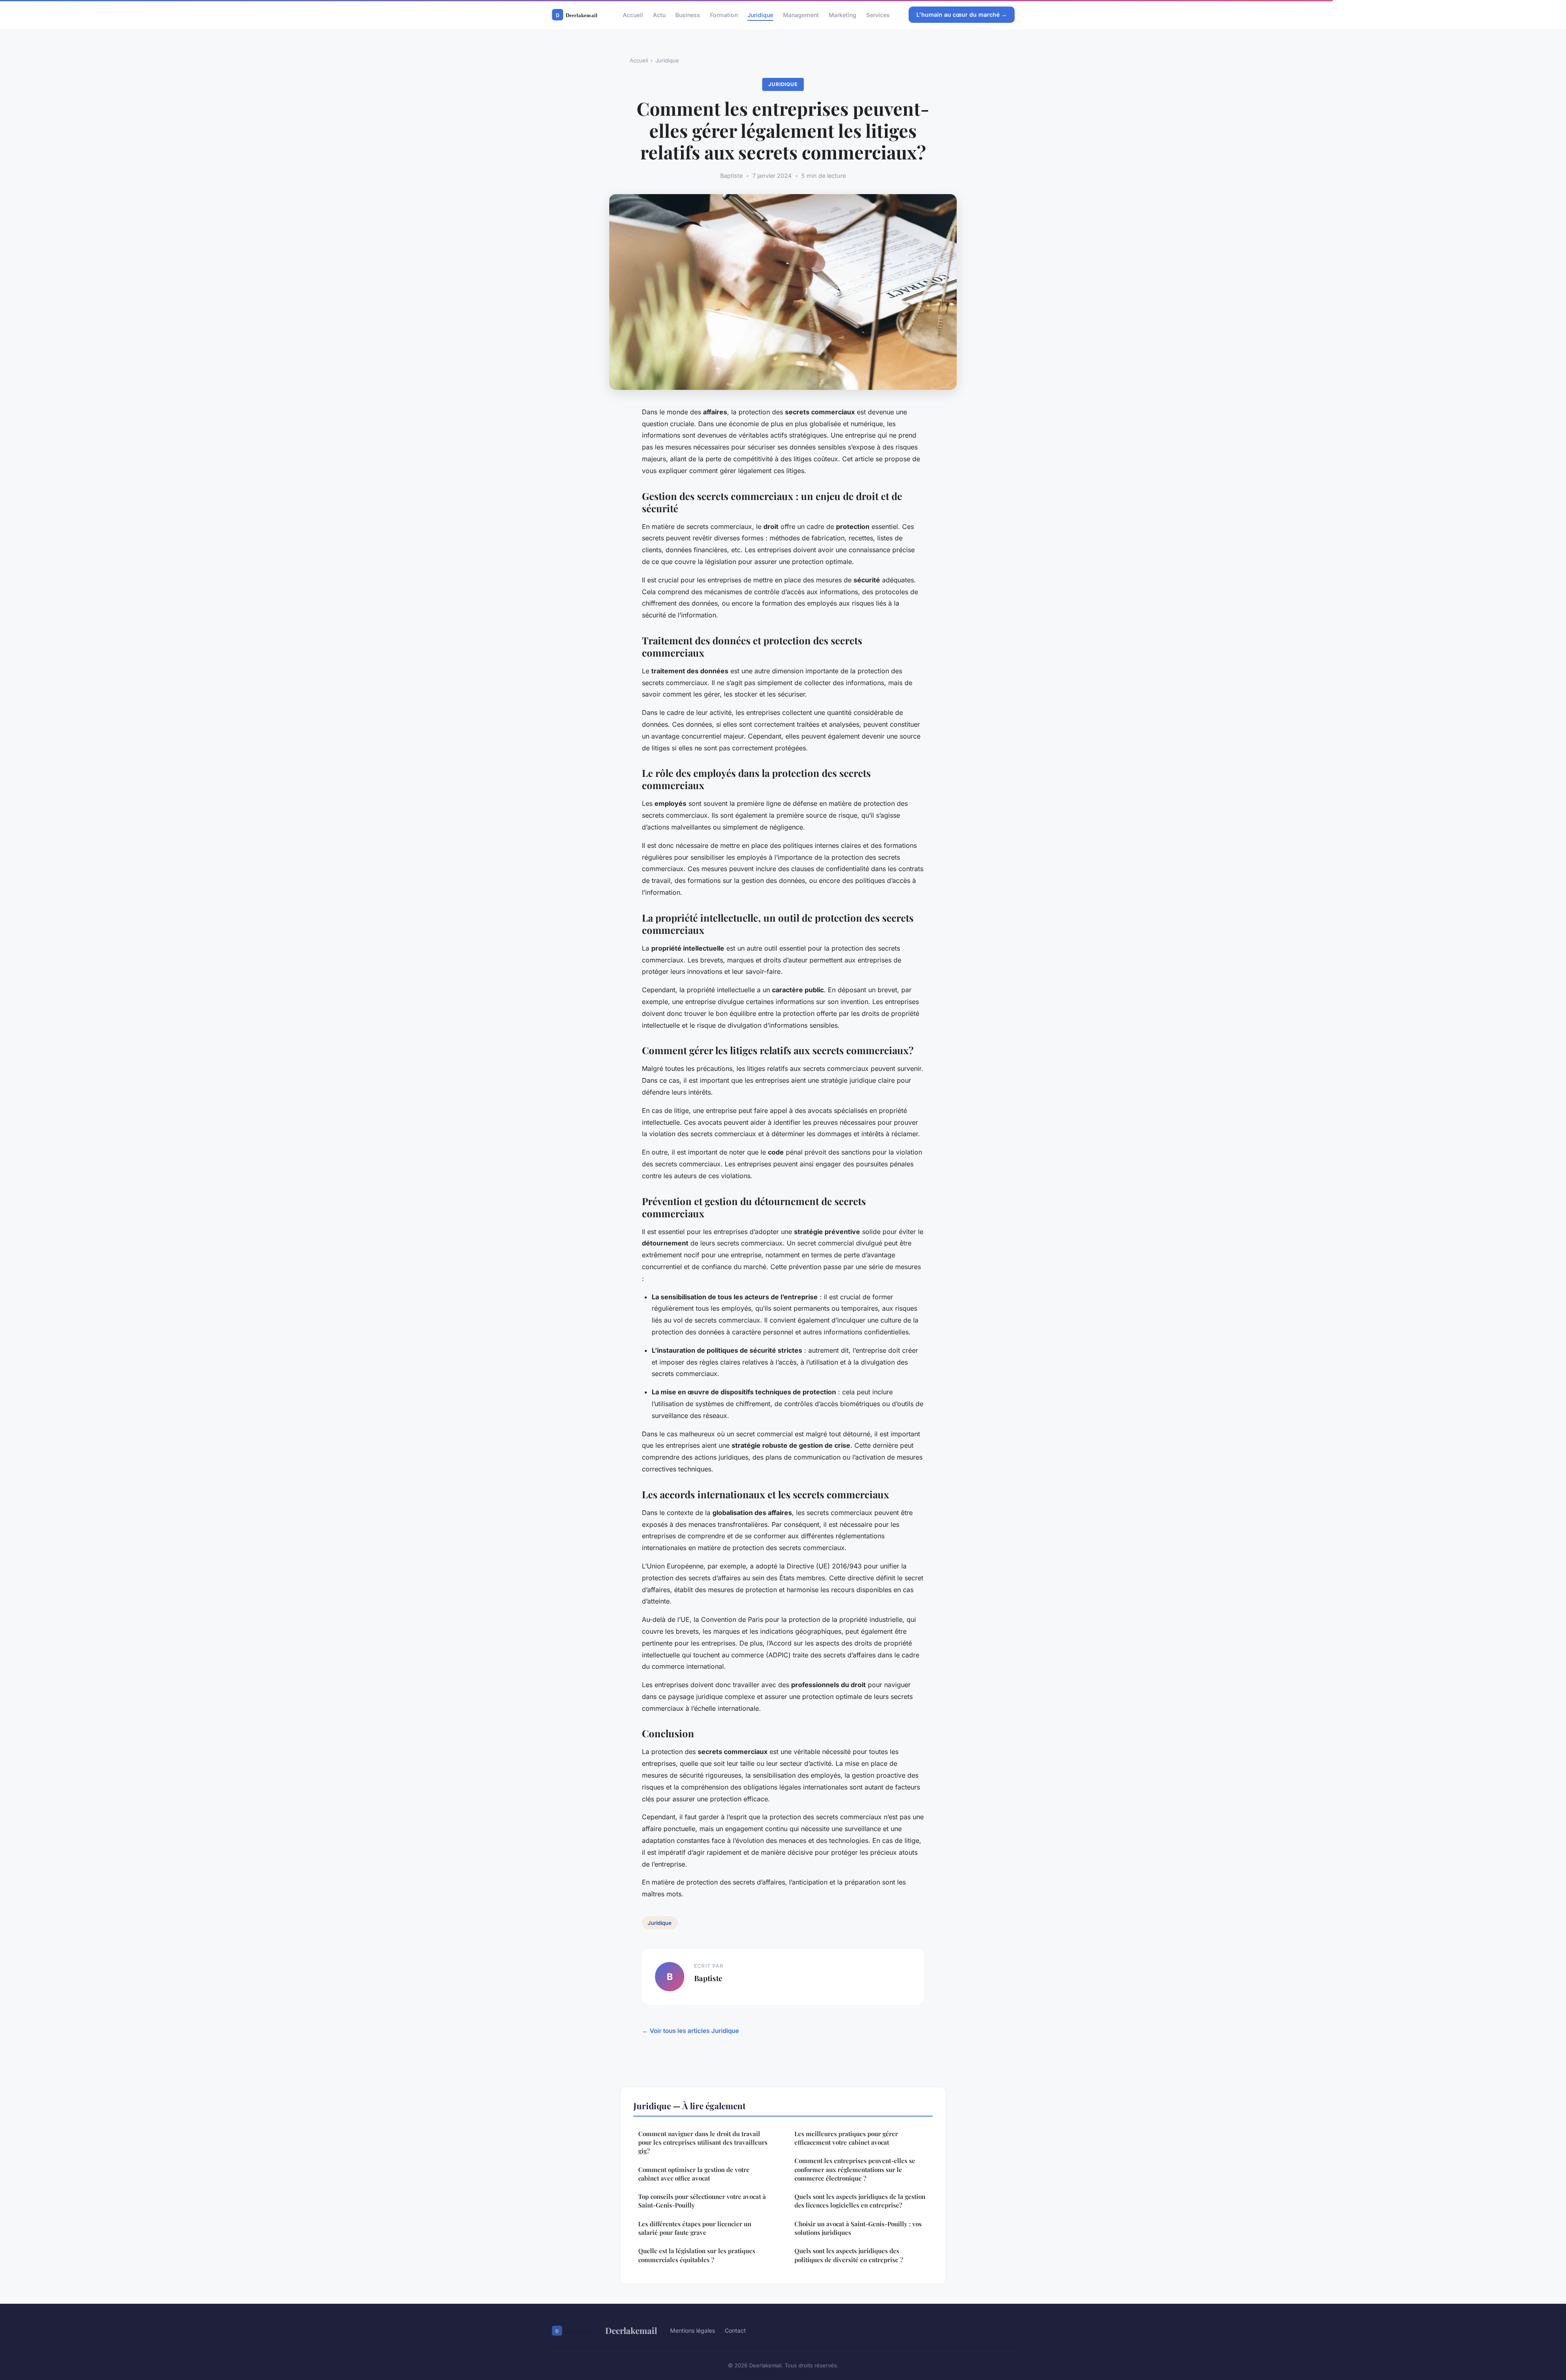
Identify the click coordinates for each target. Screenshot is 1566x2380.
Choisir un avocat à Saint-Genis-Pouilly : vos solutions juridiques (858, 2228)
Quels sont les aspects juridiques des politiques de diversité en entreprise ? (849, 2255)
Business (688, 14)
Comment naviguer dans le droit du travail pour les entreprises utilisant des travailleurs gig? (703, 2142)
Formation (724, 14)
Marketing (843, 14)
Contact (735, 2330)
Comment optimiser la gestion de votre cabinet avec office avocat (694, 2174)
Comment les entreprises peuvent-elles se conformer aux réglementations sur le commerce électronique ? (855, 2169)
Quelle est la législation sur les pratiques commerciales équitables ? (697, 2255)
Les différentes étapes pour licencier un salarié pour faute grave (695, 2228)
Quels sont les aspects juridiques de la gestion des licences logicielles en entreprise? (860, 2201)
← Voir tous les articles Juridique (690, 2031)
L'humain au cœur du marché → (962, 14)
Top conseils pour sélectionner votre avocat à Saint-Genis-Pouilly (702, 2201)
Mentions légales (692, 2330)
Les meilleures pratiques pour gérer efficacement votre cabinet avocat (846, 2138)
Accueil (633, 14)
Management (801, 14)
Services (878, 14)
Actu (659, 14)
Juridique (760, 14)
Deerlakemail (631, 2330)
